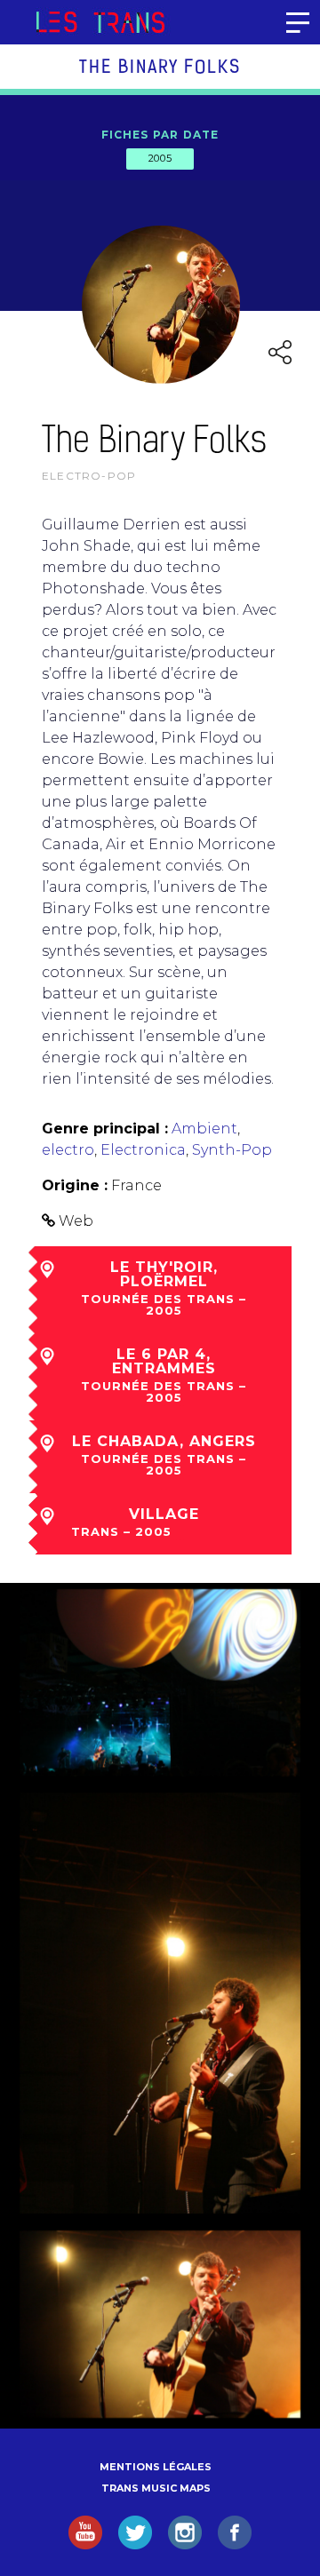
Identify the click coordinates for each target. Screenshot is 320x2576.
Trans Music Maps (156, 2488)
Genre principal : (105, 1129)
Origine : (75, 1185)
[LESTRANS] (100, 22)
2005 (160, 158)
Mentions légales (156, 2467)
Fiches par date (160, 135)
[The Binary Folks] (160, 1683)
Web (76, 1221)
